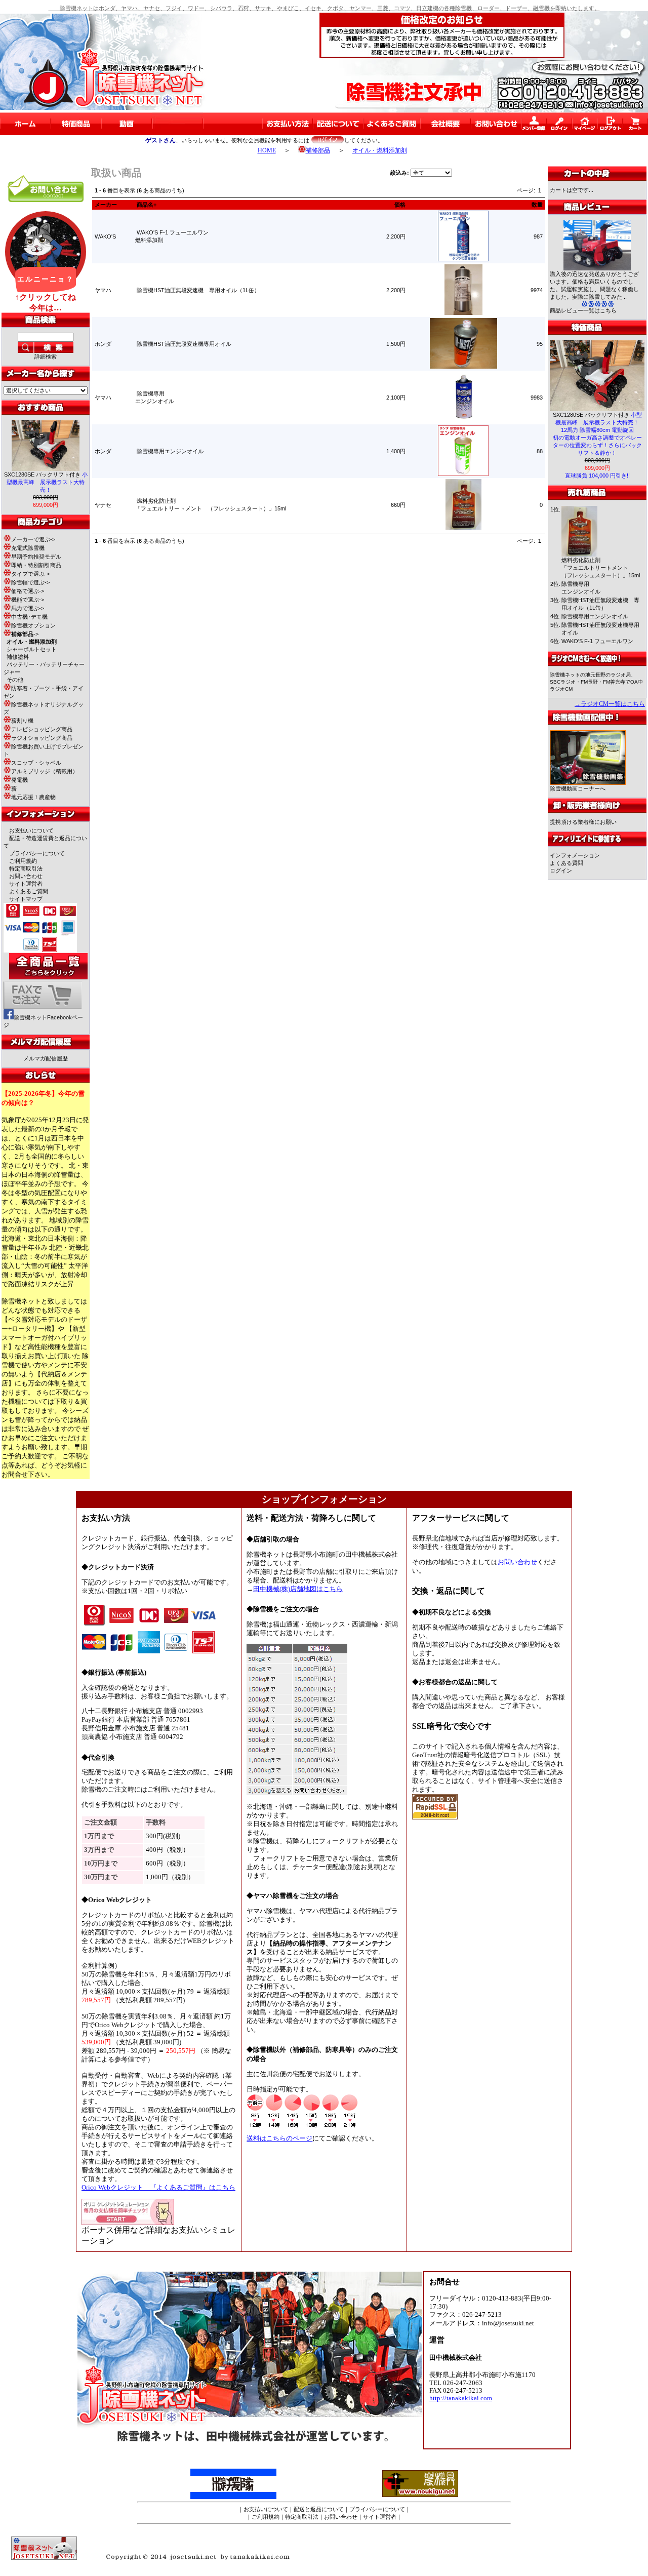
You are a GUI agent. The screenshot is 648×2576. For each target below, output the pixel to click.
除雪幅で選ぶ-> (30, 582)
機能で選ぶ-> (28, 600)
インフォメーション (575, 855)
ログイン (561, 870)
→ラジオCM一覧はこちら (610, 704)
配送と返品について (319, 2509)
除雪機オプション (33, 625)
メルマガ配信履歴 (46, 1058)
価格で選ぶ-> (28, 591)
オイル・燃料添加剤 (380, 150)
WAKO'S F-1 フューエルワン (597, 641)
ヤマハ (103, 290)
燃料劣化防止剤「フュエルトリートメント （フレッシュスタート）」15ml (601, 568)
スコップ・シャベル (36, 763)
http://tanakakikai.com (461, 2398)
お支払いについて (31, 830)
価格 (400, 205)
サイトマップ (26, 899)
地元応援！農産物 (33, 797)
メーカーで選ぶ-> (33, 539)
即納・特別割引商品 (36, 565)
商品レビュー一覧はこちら (583, 310)
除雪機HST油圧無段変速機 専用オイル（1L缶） (198, 290)
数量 (537, 205)
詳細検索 (46, 356)
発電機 (19, 780)
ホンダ (103, 344)
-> (25, 634)
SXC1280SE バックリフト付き (46, 482)
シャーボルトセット (32, 649)
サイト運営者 (26, 884)
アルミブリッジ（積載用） (45, 771)
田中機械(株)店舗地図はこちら (298, 1589)
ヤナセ (103, 505)
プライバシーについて (37, 853)
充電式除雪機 (28, 548)
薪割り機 (22, 721)
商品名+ (147, 205)
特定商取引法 (26, 868)
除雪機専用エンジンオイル (170, 451)
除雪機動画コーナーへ (578, 788)
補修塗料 (18, 657)
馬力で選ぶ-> (28, 608)
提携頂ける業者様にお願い (583, 822)
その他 (15, 680)
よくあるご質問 (29, 891)
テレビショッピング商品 (42, 729)
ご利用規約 (23, 861)
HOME (267, 150)
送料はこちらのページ (279, 2138)
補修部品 (318, 150)
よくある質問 (566, 863)
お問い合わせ (26, 876)
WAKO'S (105, 236)
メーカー (106, 205)
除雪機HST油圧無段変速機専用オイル (184, 344)
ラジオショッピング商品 (42, 738)
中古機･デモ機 (29, 617)
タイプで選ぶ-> (30, 574)
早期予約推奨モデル (36, 557)
